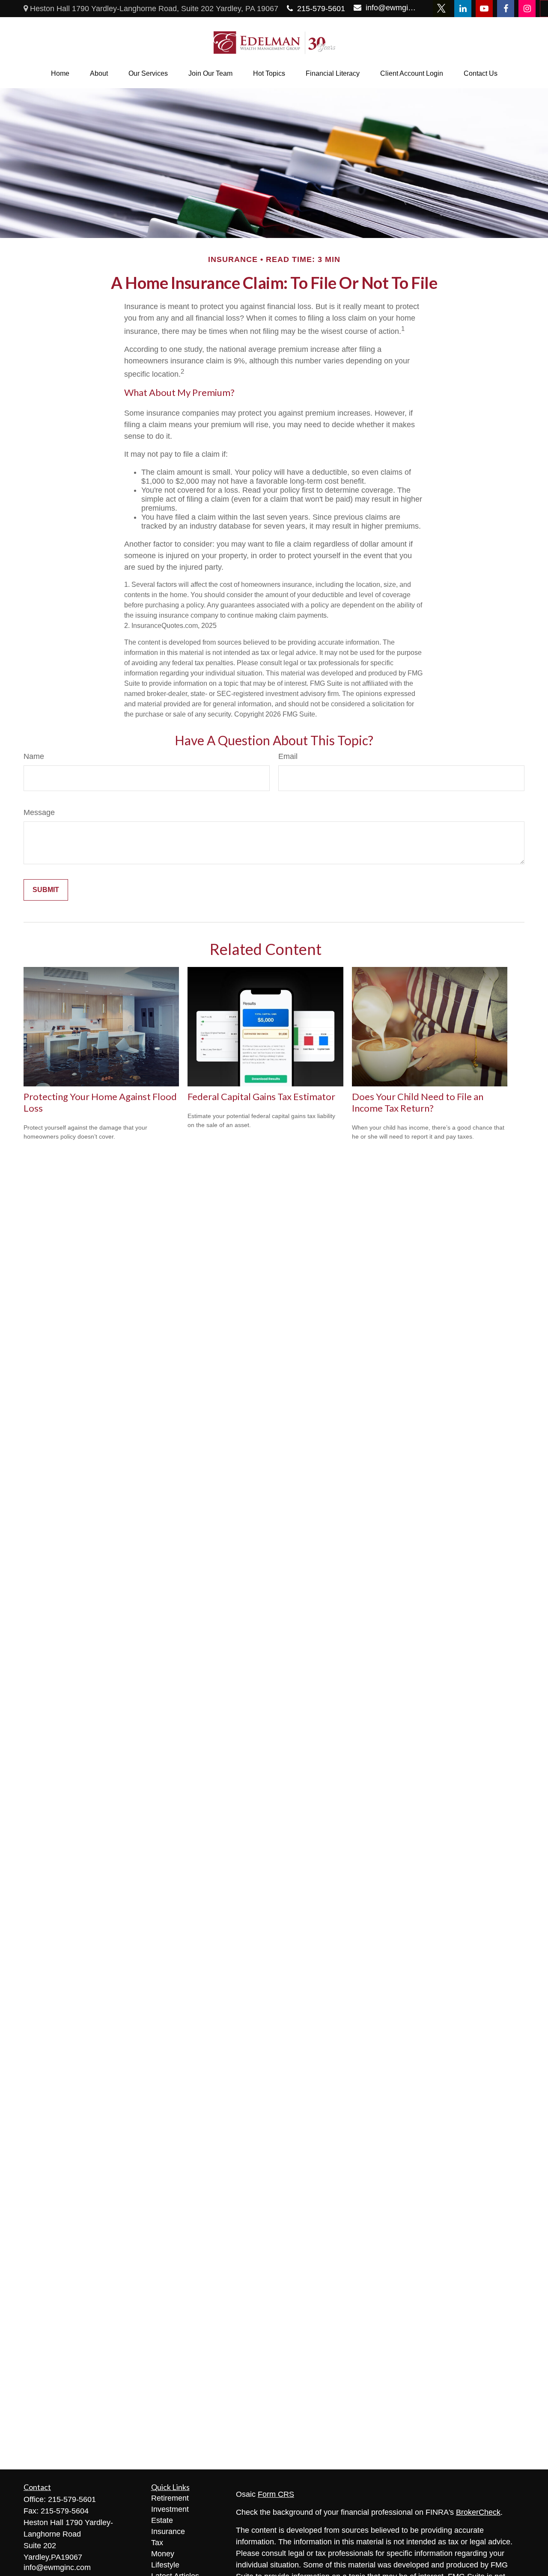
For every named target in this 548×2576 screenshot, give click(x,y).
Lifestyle (165, 2565)
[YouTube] (484, 9)
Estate (162, 2520)
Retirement (170, 2498)
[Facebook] (506, 9)
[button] (60, 74)
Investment (170, 2509)
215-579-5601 (321, 9)
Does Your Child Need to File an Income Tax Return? (418, 1102)
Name (34, 756)
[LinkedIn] (463, 9)
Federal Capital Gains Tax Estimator (261, 1096)
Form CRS (276, 2494)
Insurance (168, 2531)
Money (163, 2554)
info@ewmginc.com (391, 8)
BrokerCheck (478, 2512)
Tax (157, 2543)
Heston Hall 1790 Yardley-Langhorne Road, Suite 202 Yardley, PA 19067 (153, 9)
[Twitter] (441, 9)
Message (39, 812)
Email (288, 756)
